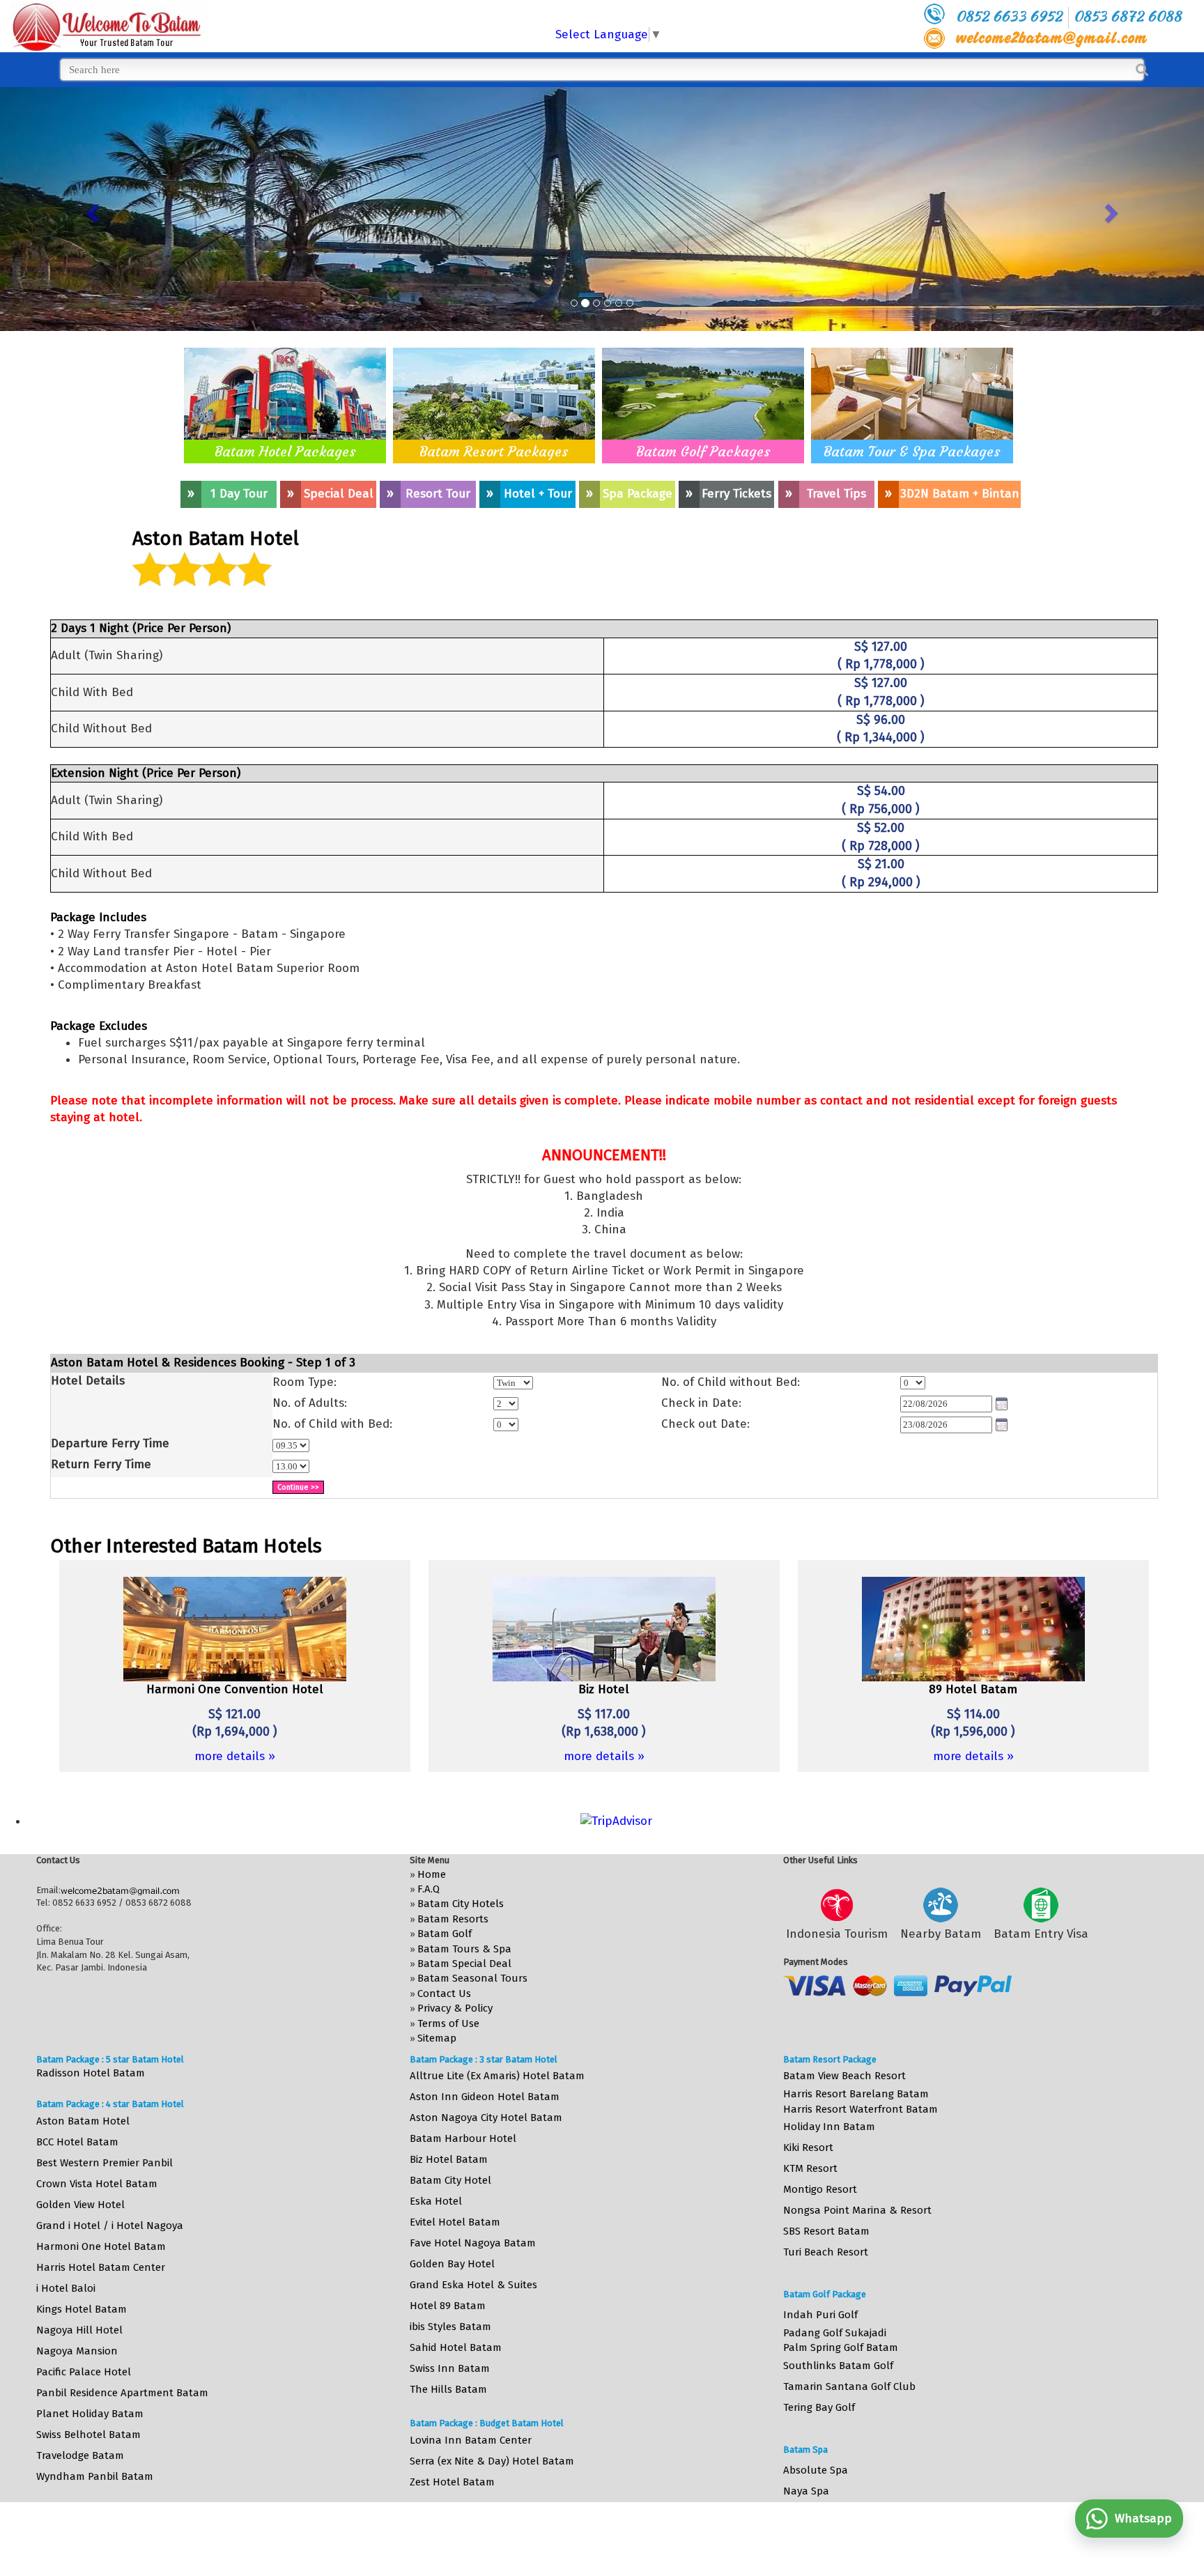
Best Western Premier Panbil (105, 2163)
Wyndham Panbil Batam (95, 2476)
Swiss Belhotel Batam (88, 2435)
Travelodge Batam (80, 2455)
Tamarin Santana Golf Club (849, 2386)
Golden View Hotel (80, 2205)
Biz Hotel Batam (449, 2159)
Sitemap (437, 2038)
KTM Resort (810, 2168)
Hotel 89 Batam (448, 2306)
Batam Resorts (453, 1919)
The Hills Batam (448, 2389)
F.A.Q (429, 1889)
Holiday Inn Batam (829, 2127)
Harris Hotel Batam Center (101, 2267)
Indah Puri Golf (820, 2315)
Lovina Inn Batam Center (471, 2440)
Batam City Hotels (461, 1904)
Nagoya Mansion (77, 2351)
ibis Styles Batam (450, 2327)
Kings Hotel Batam (82, 2309)
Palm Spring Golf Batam (841, 2347)
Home (432, 1874)
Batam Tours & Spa (464, 1949)
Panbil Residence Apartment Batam (122, 2393)
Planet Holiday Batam (90, 2414)
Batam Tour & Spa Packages (912, 451)
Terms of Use (448, 2023)
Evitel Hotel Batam (455, 2222)
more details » (235, 1756)
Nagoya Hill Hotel (79, 2330)
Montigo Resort (820, 2189)
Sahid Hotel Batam (456, 2347)
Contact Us (444, 1993)
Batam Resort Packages (494, 451)
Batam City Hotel (450, 2180)
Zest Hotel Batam (452, 2482)
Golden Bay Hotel (452, 2264)
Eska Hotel (436, 2201)
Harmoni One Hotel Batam (101, 2246)
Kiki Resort (808, 2147)
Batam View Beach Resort (844, 2076)
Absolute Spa (816, 2470)
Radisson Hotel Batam (91, 2073)
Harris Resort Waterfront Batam (860, 2109)
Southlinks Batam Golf (838, 2366)
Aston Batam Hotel (83, 2121)
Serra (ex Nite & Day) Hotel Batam (492, 2461)
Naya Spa (806, 2491)
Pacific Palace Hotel (84, 2372)
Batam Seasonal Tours (472, 1978)
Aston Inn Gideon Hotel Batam (485, 2097)
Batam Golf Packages (703, 451)
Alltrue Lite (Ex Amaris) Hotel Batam (497, 2076)
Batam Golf (445, 1934)
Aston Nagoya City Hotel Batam (486, 2118)
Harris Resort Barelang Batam (856, 2094)
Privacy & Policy (455, 2008)
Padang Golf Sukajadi (835, 2333)
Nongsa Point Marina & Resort (857, 2210)
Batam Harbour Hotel (463, 2138)
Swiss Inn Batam (450, 2368)
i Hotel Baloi (66, 2288)
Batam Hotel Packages (285, 451)
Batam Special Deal (464, 1964)
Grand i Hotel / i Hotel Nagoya (110, 2226)
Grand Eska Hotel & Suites (473, 2285)
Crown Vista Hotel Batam (97, 2184)
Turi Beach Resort (826, 2252)
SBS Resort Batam (826, 2231)
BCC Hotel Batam (77, 2142)
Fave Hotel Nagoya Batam (473, 2243)
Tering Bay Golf (819, 2407)
